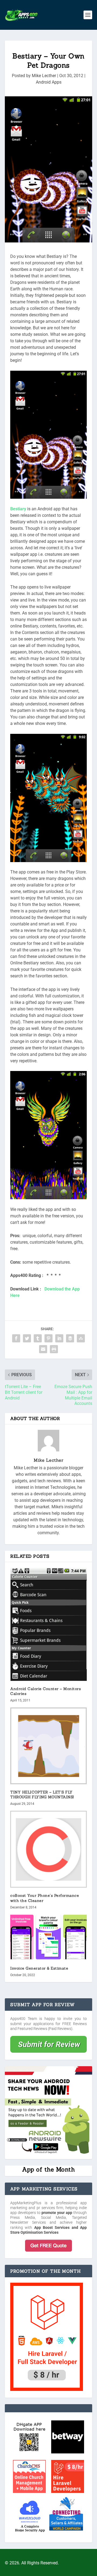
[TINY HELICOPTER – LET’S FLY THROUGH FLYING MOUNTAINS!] (48, 1746)
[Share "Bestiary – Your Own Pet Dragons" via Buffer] (70, 1338)
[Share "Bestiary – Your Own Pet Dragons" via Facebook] (16, 1338)
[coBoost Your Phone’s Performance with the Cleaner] (48, 1849)
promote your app (57, 2213)
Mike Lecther (44, 76)
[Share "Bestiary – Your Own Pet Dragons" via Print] (54, 1349)
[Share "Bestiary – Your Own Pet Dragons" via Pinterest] (48, 1338)
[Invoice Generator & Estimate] (48, 1937)
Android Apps (49, 82)
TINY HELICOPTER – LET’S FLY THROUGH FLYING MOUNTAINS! (42, 1795)
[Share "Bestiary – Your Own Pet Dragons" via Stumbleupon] (81, 1338)
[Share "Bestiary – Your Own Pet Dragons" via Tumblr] (38, 1338)
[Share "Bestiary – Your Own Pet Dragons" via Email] (43, 1349)
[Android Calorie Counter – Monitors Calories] (48, 1624)
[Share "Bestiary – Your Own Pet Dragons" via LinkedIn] (59, 1338)
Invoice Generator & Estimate (39, 1968)
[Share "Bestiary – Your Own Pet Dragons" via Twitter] (27, 1338)
